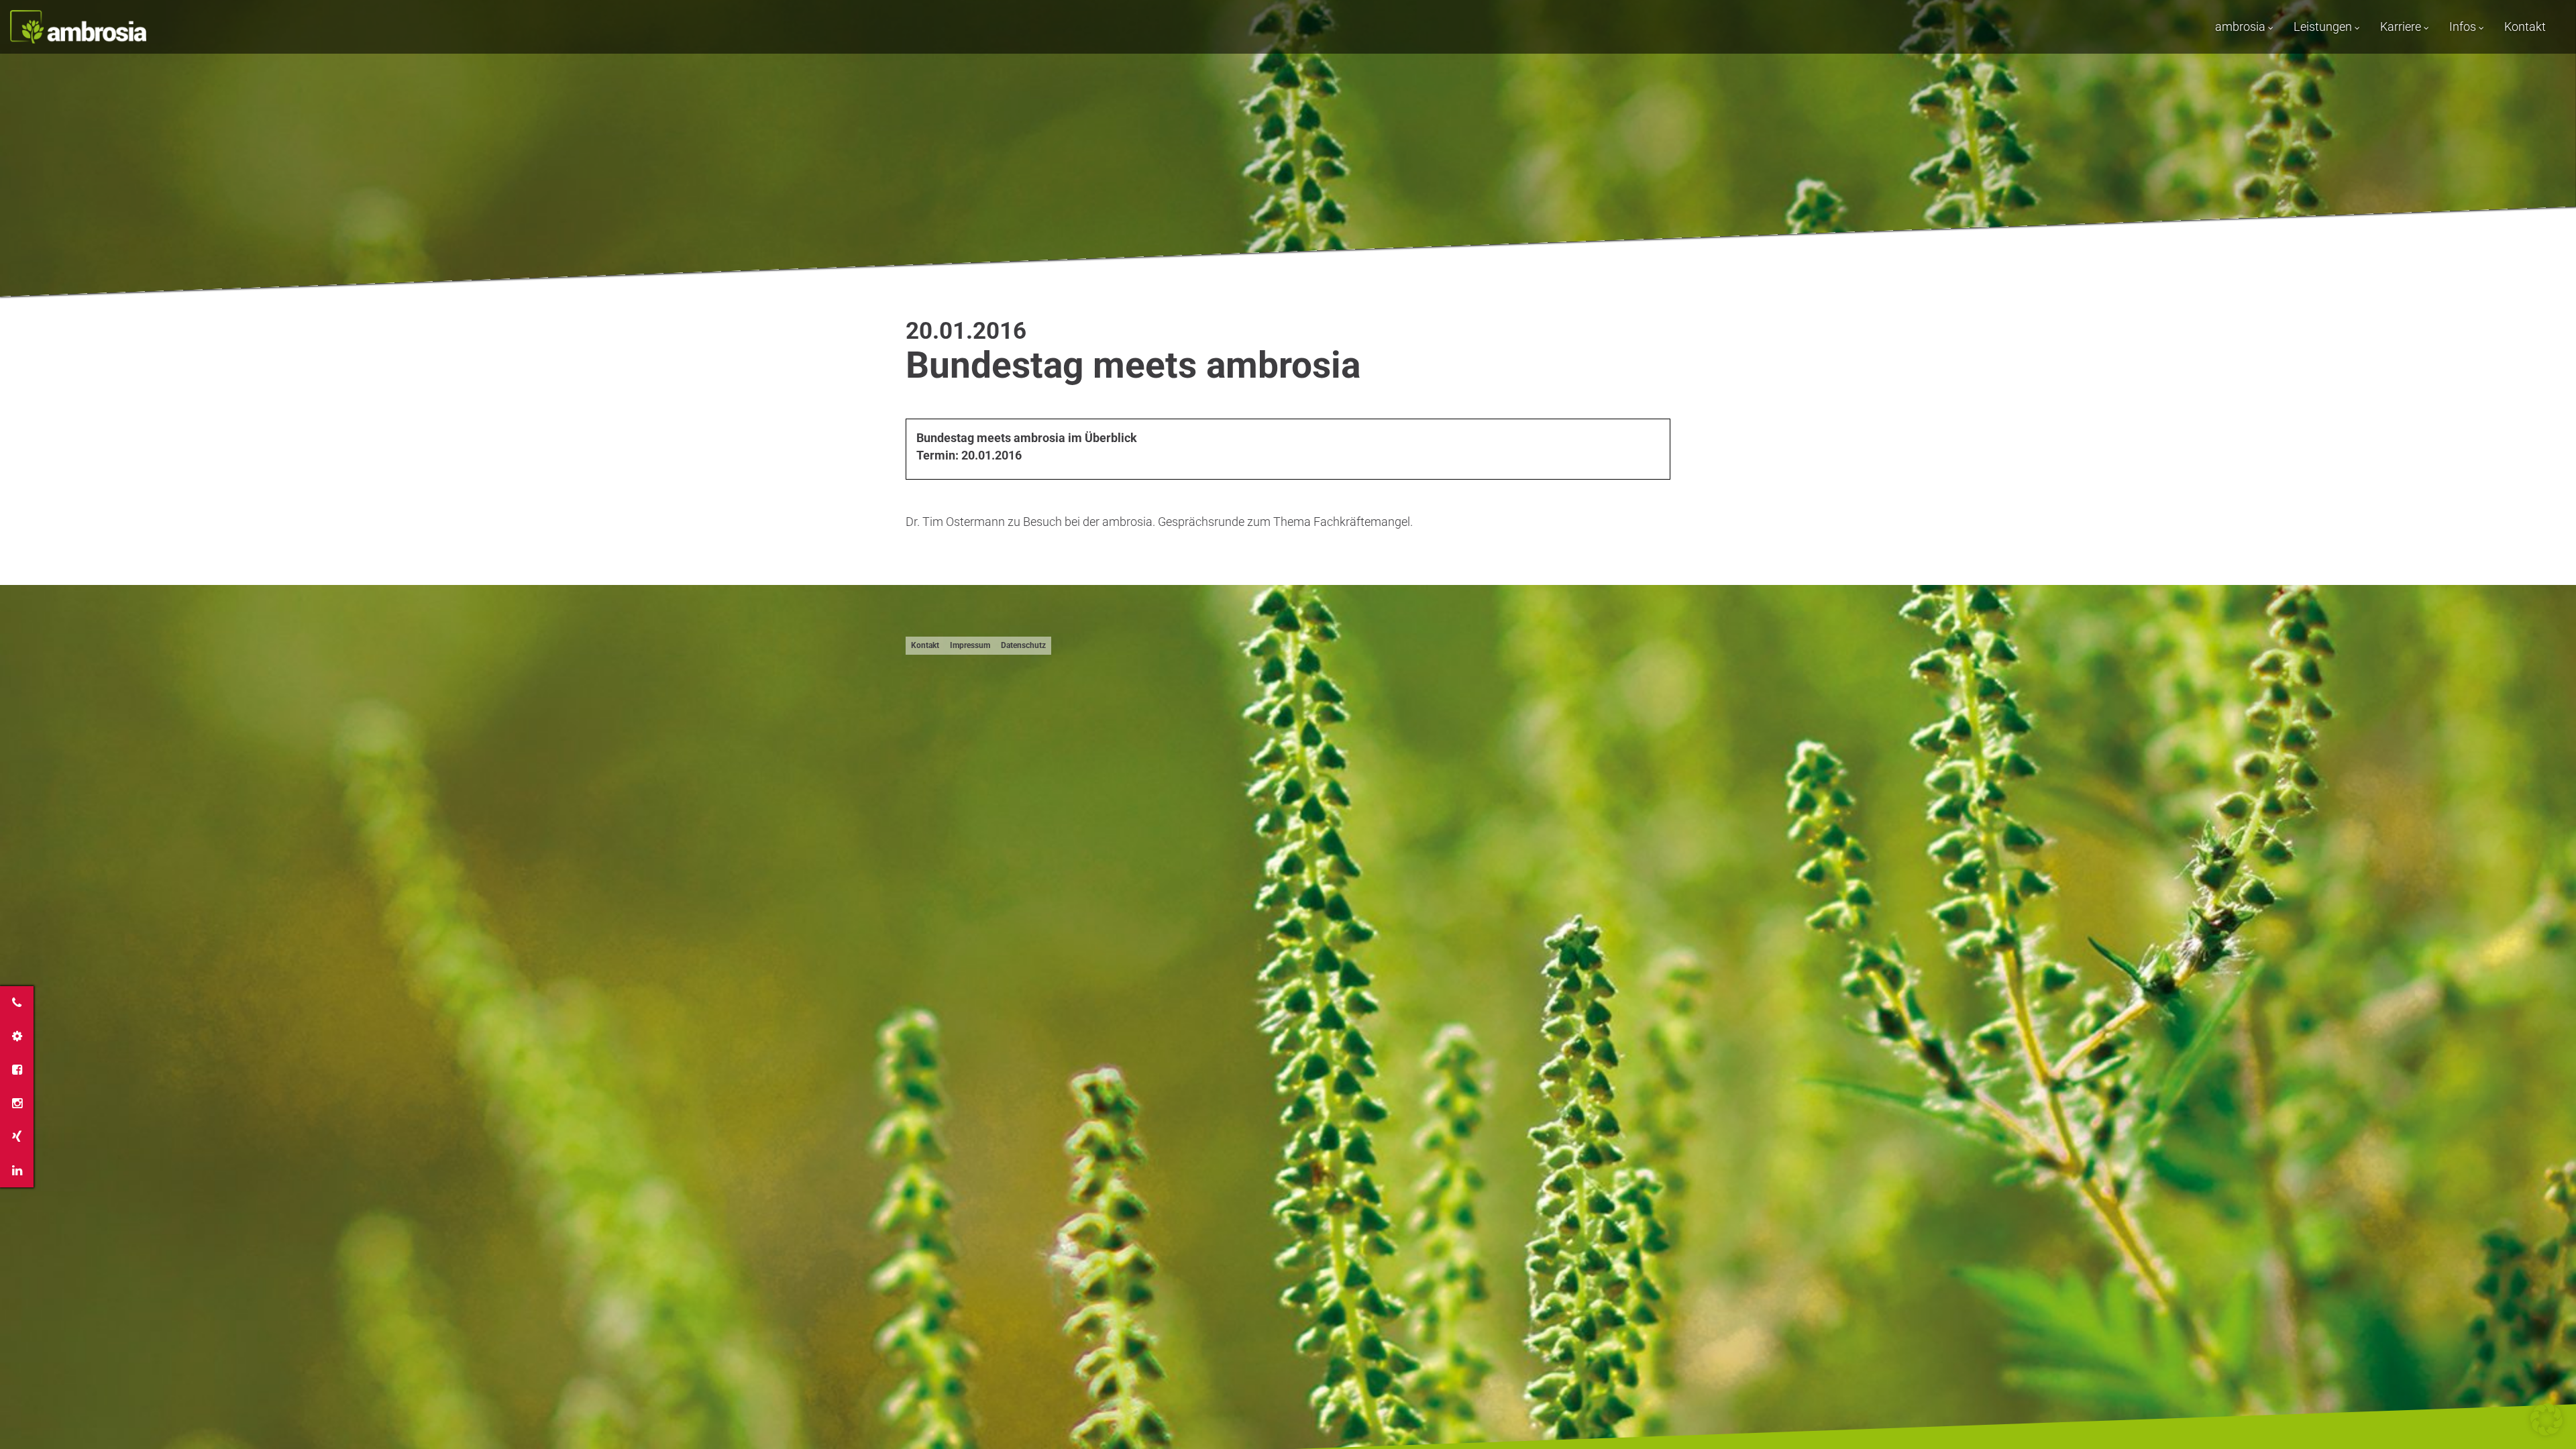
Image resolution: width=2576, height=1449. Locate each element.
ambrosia (2242, 26)
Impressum (970, 645)
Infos (2464, 26)
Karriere (2402, 26)
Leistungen (2324, 26)
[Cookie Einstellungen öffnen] (2546, 1431)
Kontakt (2525, 26)
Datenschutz (1023, 645)
